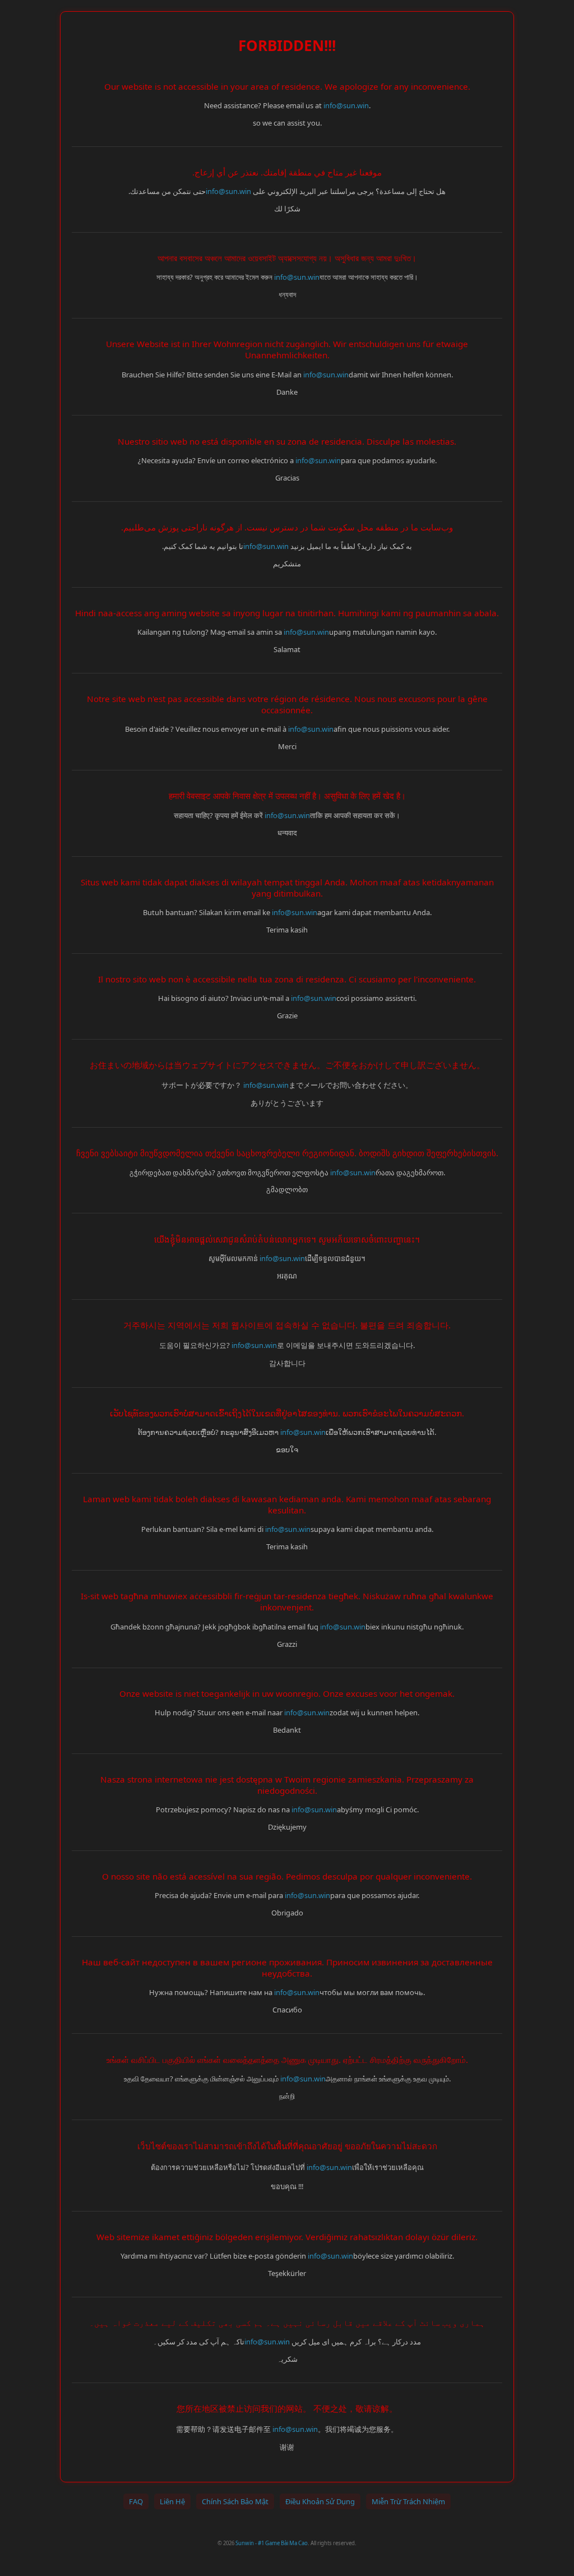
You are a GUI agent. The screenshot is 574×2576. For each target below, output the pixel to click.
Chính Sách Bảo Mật (235, 2501)
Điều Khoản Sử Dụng (320, 2501)
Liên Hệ (172, 2501)
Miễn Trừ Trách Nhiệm (408, 2501)
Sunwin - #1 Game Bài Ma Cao (272, 2543)
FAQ (136, 2501)
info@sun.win (346, 105)
